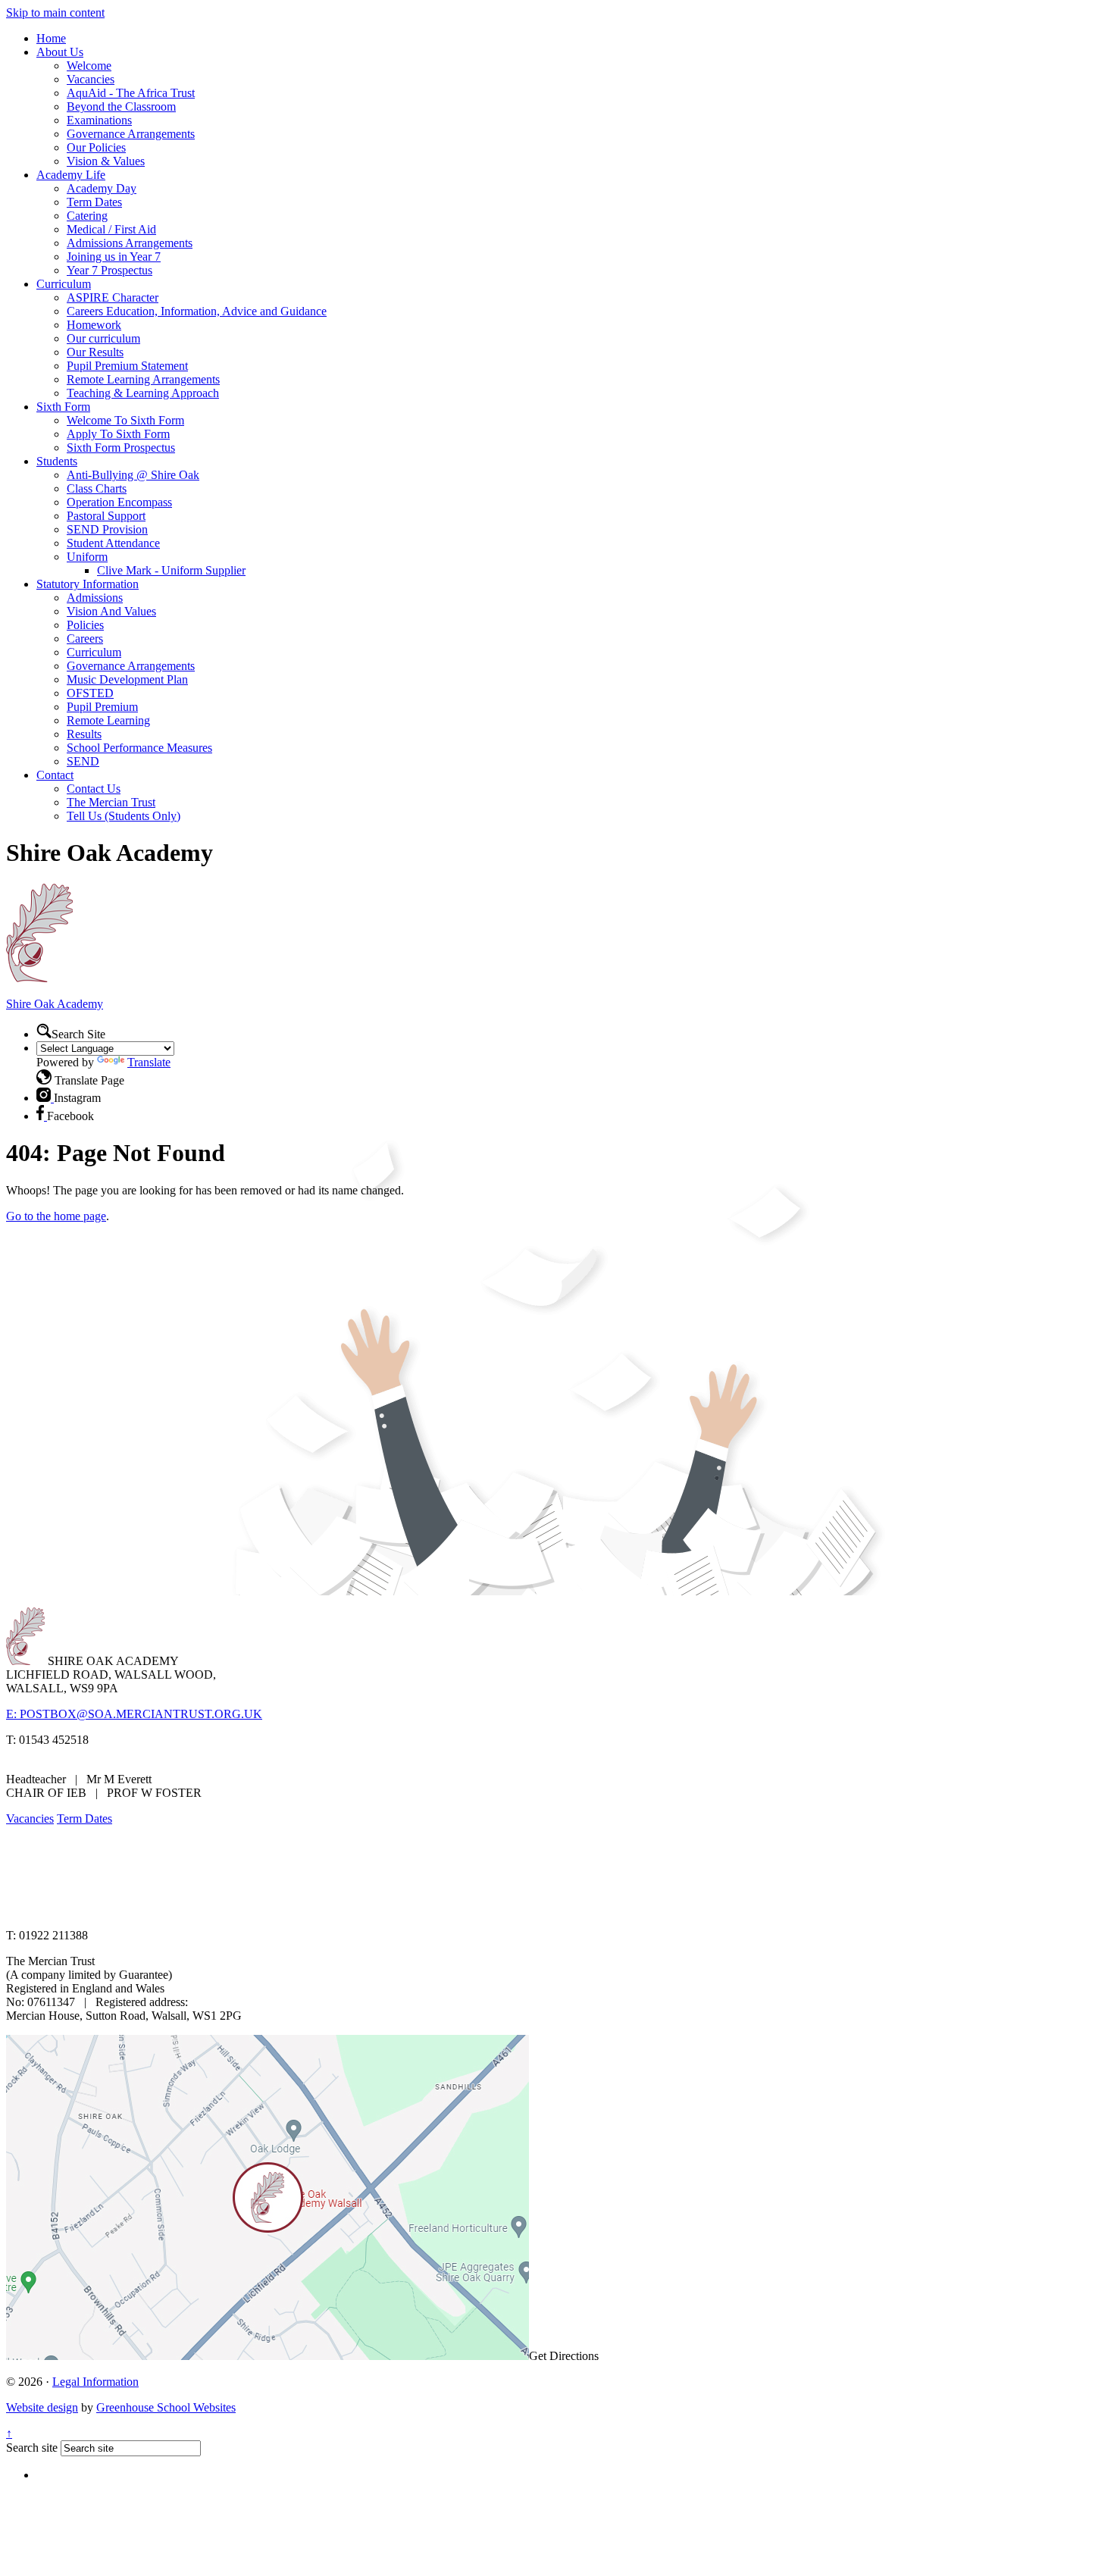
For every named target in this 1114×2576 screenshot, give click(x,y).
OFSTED (90, 693)
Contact (55, 775)
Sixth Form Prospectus (121, 448)
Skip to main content (55, 13)
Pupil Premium (102, 707)
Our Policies (96, 147)
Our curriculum (103, 338)
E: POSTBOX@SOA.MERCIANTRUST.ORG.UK (134, 1714)
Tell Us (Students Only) (124, 816)
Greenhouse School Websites (166, 2407)
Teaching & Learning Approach (143, 393)
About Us (60, 52)
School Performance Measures (139, 748)
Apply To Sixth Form (118, 434)
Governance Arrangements (131, 134)
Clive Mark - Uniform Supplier (171, 570)
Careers (85, 639)
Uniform (87, 557)
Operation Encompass (119, 502)
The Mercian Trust (111, 802)
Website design (42, 2407)
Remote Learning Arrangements (143, 379)
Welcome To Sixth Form (125, 420)
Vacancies (91, 79)
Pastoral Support (106, 516)
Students (57, 461)
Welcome (89, 66)
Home (51, 38)
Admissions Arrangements (130, 243)
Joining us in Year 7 (114, 257)
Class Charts (97, 488)
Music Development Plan (127, 679)
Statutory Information (88, 584)
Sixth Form (63, 407)
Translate (149, 1062)
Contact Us (94, 789)
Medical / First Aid (111, 229)
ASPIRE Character (113, 297)
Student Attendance (113, 543)
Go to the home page (56, 1216)
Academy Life (71, 175)
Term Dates (94, 202)
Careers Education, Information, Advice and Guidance (197, 311)
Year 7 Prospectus (110, 270)
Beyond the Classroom (121, 106)
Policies (85, 625)
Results (84, 734)
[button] (44, 1031)
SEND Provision (107, 529)
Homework (94, 325)
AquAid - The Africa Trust (131, 93)
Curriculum (64, 284)
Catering (87, 216)
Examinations (99, 120)
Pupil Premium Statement (127, 366)
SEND (83, 761)
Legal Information (95, 2382)
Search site (32, 2448)
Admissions (95, 598)
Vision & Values (106, 161)
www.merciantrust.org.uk (274, 1909)
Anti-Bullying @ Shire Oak (133, 475)
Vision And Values (111, 611)
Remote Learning (108, 720)
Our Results (95, 352)
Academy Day (102, 188)
